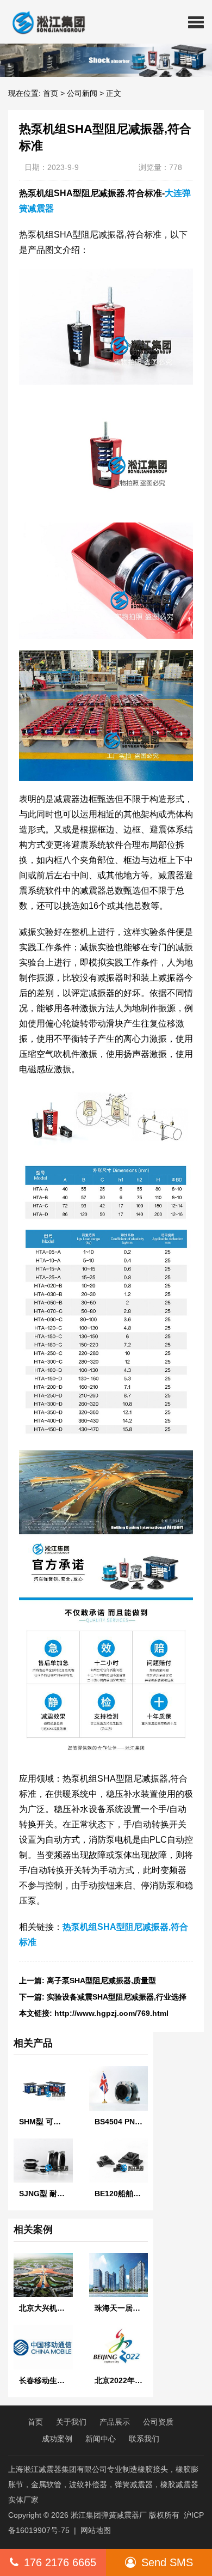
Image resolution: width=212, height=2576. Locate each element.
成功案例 (57, 2439)
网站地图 (96, 2530)
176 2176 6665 (60, 2562)
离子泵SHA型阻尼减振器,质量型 (101, 1980)
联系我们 (144, 2439)
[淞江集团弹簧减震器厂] (44, 22)
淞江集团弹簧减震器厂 (109, 2515)
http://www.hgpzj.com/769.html (111, 2013)
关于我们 (71, 2422)
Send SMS (167, 2562)
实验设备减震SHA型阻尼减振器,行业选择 (117, 1997)
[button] (196, 22)
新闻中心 (101, 2439)
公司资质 (158, 2422)
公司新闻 (82, 93)
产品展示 (115, 2422)
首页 (51, 93)
